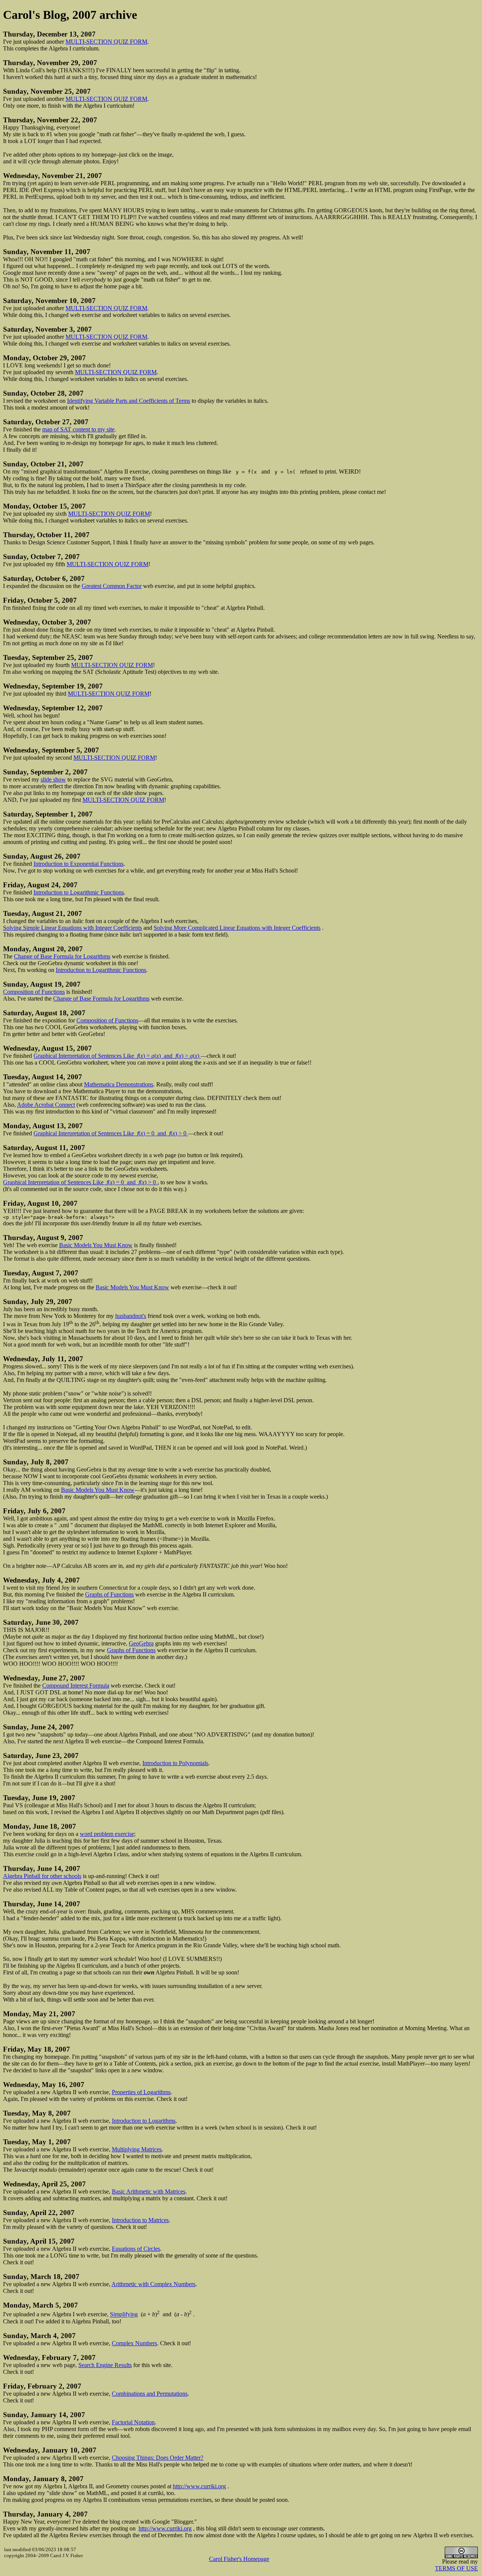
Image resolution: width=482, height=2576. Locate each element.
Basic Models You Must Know (96, 1245)
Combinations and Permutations (150, 2394)
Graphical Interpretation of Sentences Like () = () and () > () (117, 1056)
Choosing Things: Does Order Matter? (158, 2458)
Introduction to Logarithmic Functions (79, 892)
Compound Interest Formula (76, 1686)
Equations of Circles (136, 2249)
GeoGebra (141, 1643)
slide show (53, 779)
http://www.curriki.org (199, 2486)
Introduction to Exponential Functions (79, 864)
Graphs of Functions (109, 1594)
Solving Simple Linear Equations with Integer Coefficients (72, 928)
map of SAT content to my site (78, 429)
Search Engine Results (105, 2365)
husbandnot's (131, 1316)
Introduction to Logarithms (144, 2121)
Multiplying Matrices (137, 2149)
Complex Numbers (134, 2343)
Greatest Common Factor (112, 586)
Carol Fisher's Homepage (239, 2559)
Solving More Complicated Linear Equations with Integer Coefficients (237, 928)
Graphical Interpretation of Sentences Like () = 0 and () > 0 (111, 1133)
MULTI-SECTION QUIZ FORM (106, 42)
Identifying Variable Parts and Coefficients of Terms (129, 401)
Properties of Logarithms (141, 2092)
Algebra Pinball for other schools (42, 1876)
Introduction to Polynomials (175, 1763)
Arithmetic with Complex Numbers (153, 2284)
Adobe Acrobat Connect (46, 1105)
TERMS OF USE (456, 2568)
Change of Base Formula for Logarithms (62, 956)
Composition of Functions (34, 992)
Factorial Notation (133, 2422)
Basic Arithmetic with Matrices (149, 2191)
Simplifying (124, 2315)
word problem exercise (107, 1834)
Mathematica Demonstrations (119, 1084)
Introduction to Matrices (140, 2220)
